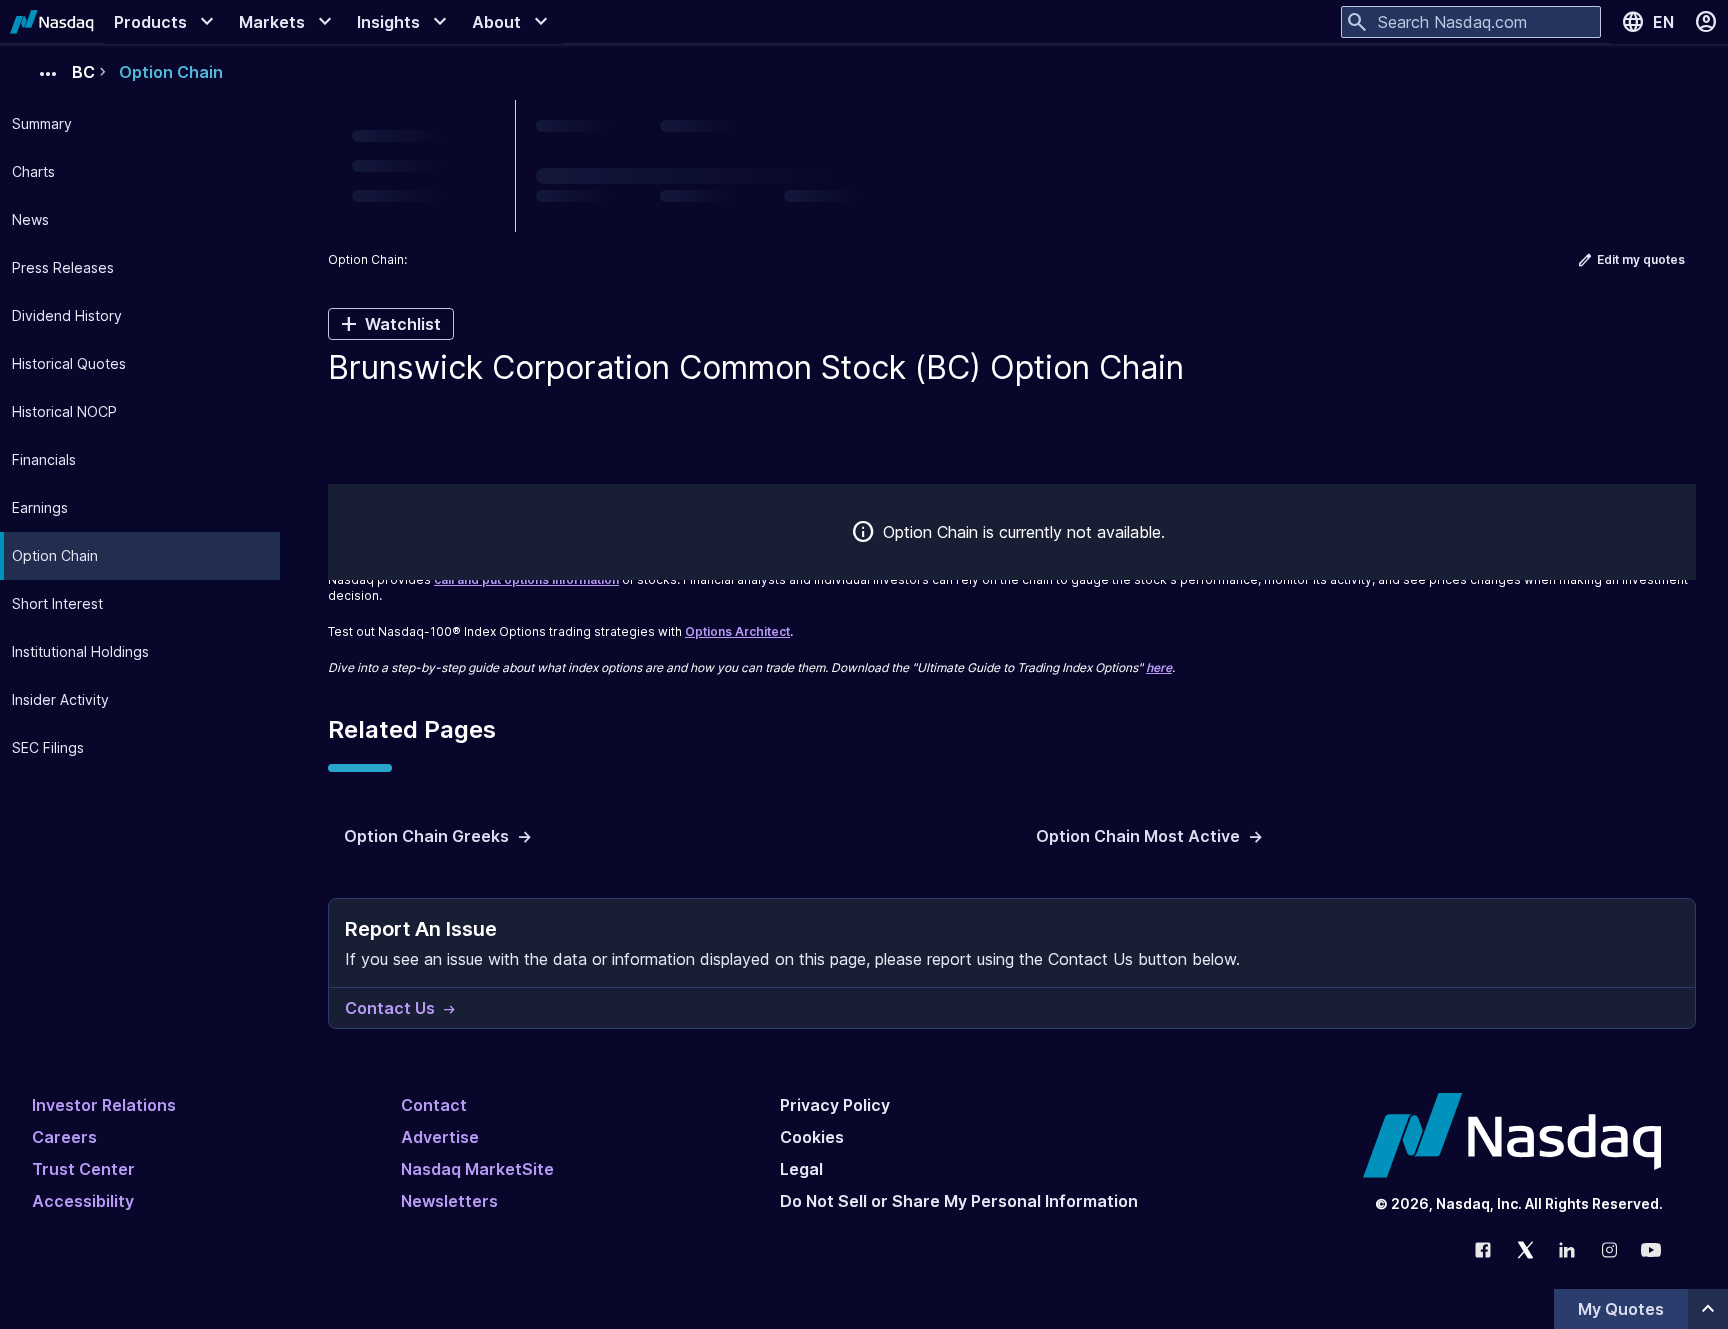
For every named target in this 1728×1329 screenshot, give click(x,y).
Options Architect (737, 631)
